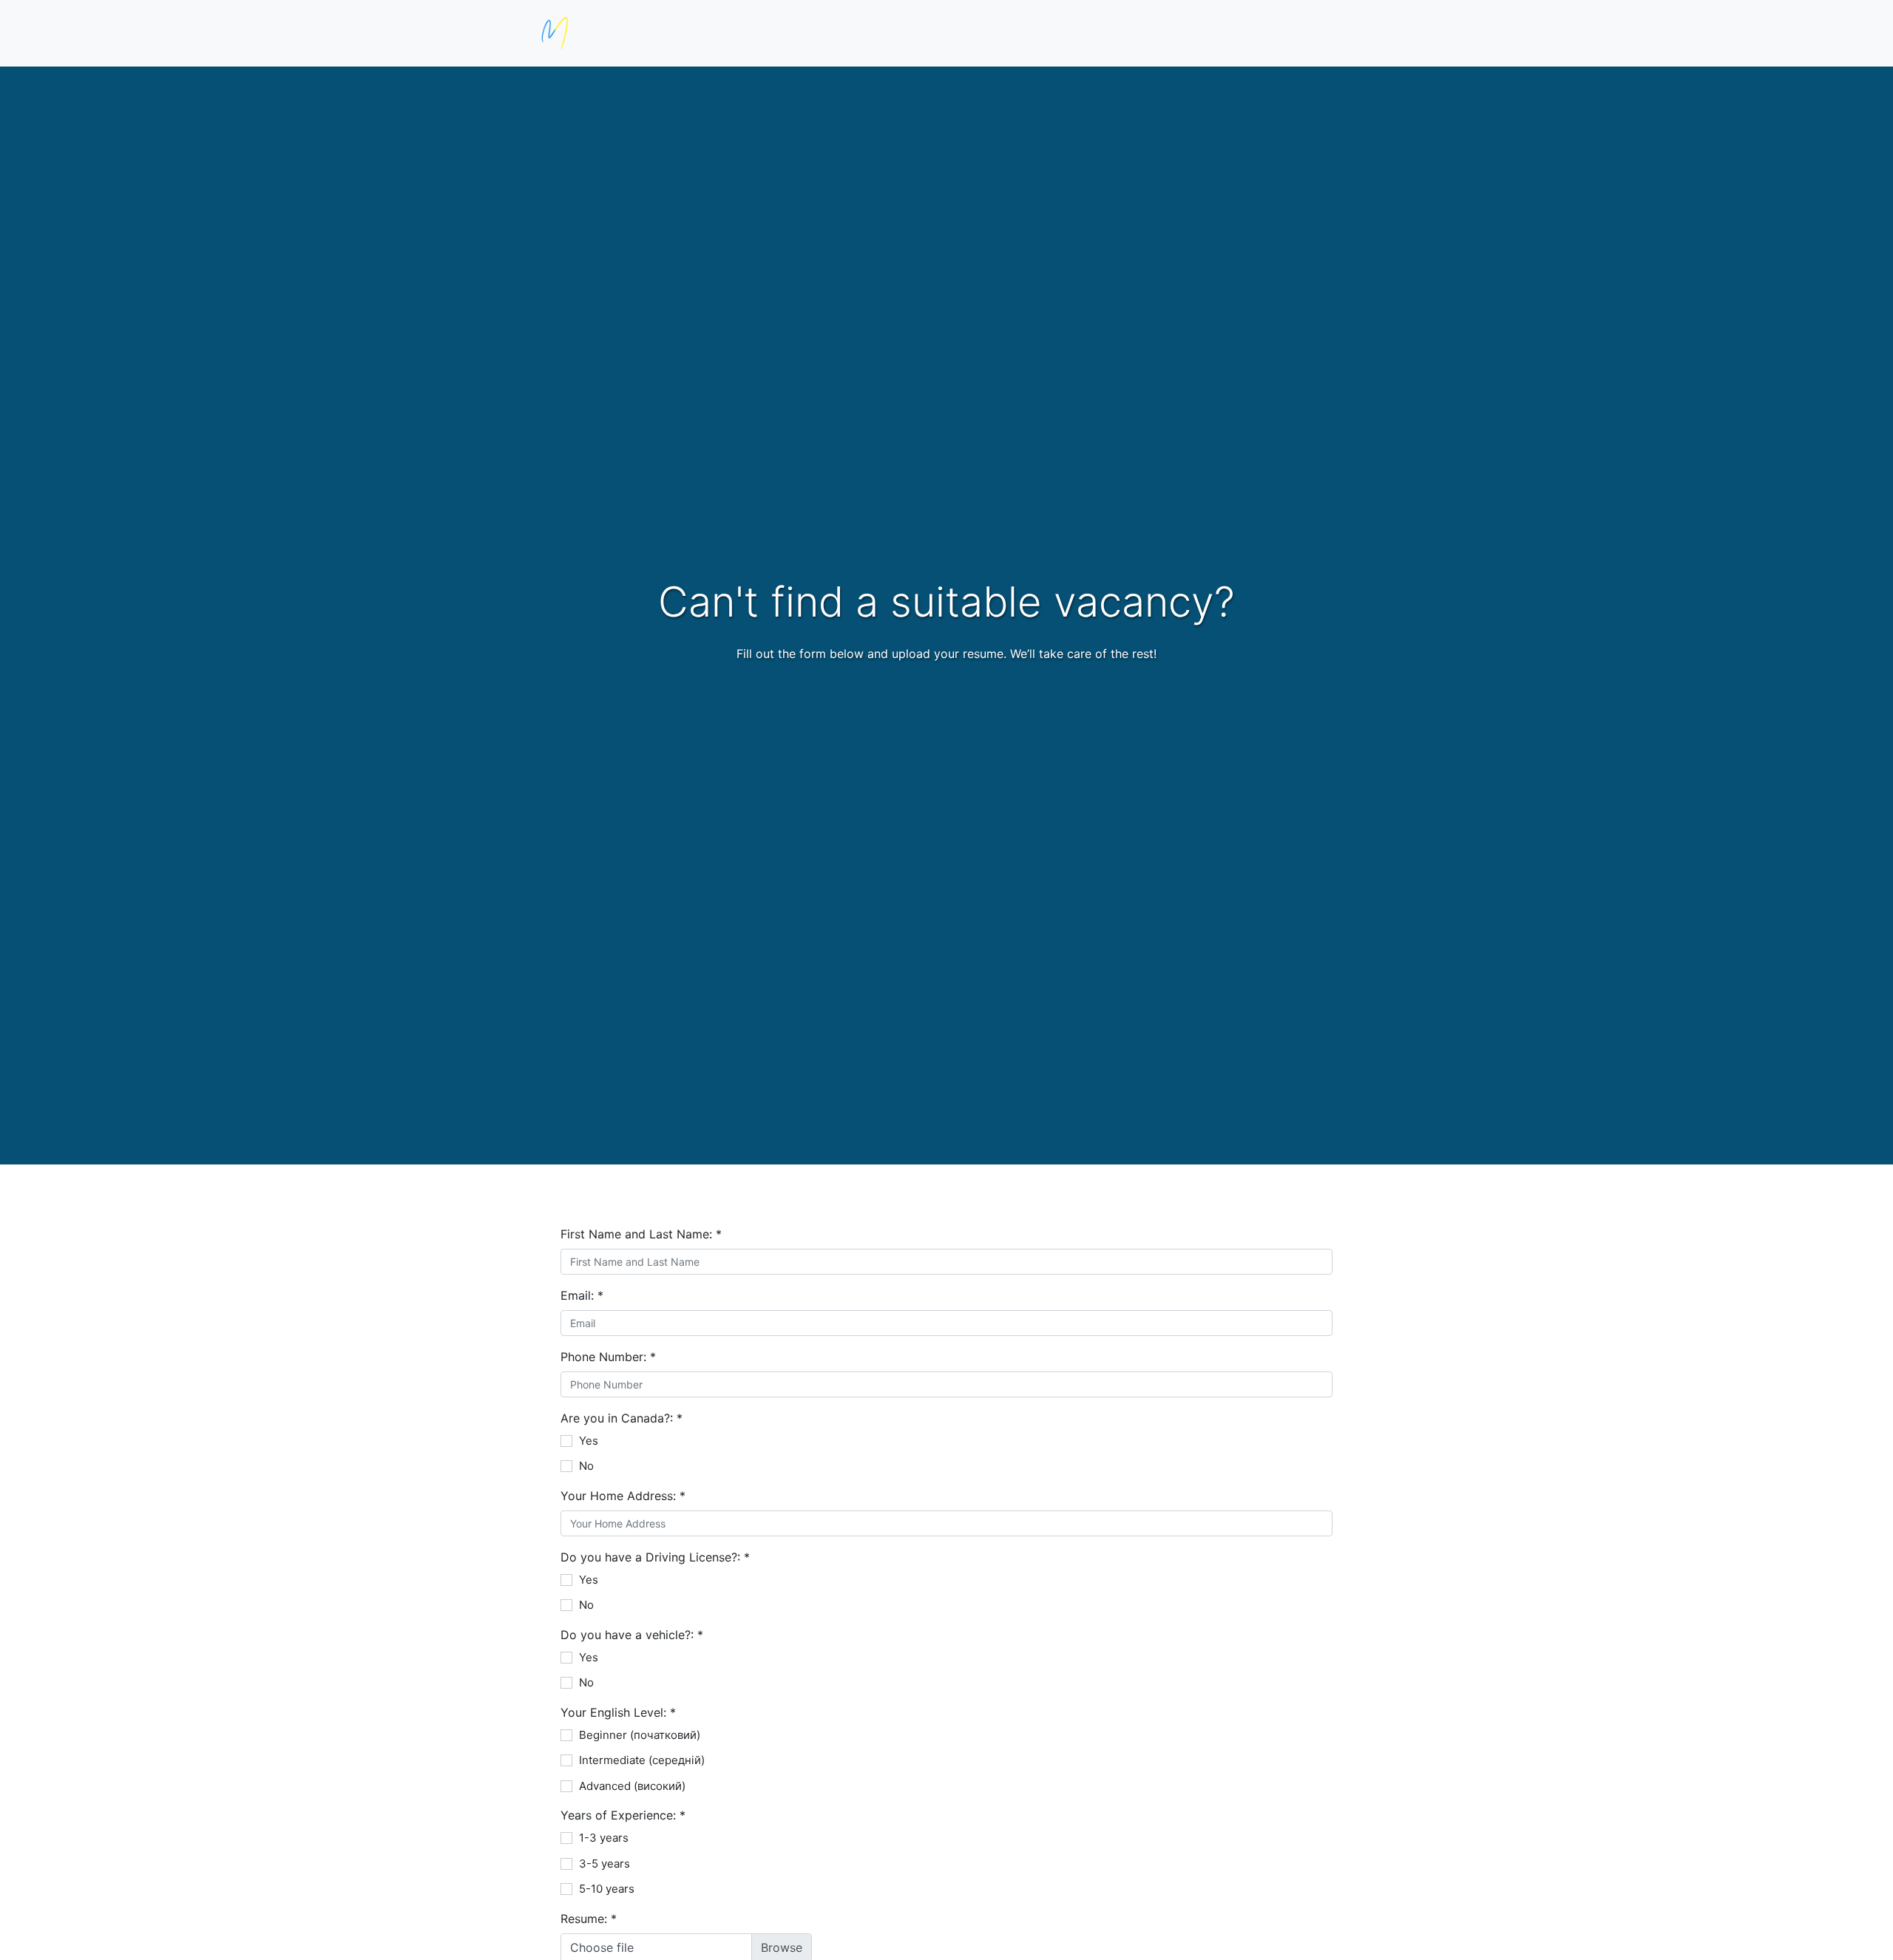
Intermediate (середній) (642, 1760)
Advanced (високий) (632, 1786)
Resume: (589, 1919)
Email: (582, 1295)
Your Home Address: (623, 1496)
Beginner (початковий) (640, 1735)
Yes (589, 1441)
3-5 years (605, 1864)
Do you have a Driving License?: (655, 1557)
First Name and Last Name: (641, 1234)
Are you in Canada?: (622, 1418)
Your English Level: (618, 1712)
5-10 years (607, 1889)
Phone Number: (608, 1357)
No (586, 1466)
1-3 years (604, 1838)
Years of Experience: (623, 1815)
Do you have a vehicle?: (632, 1635)
